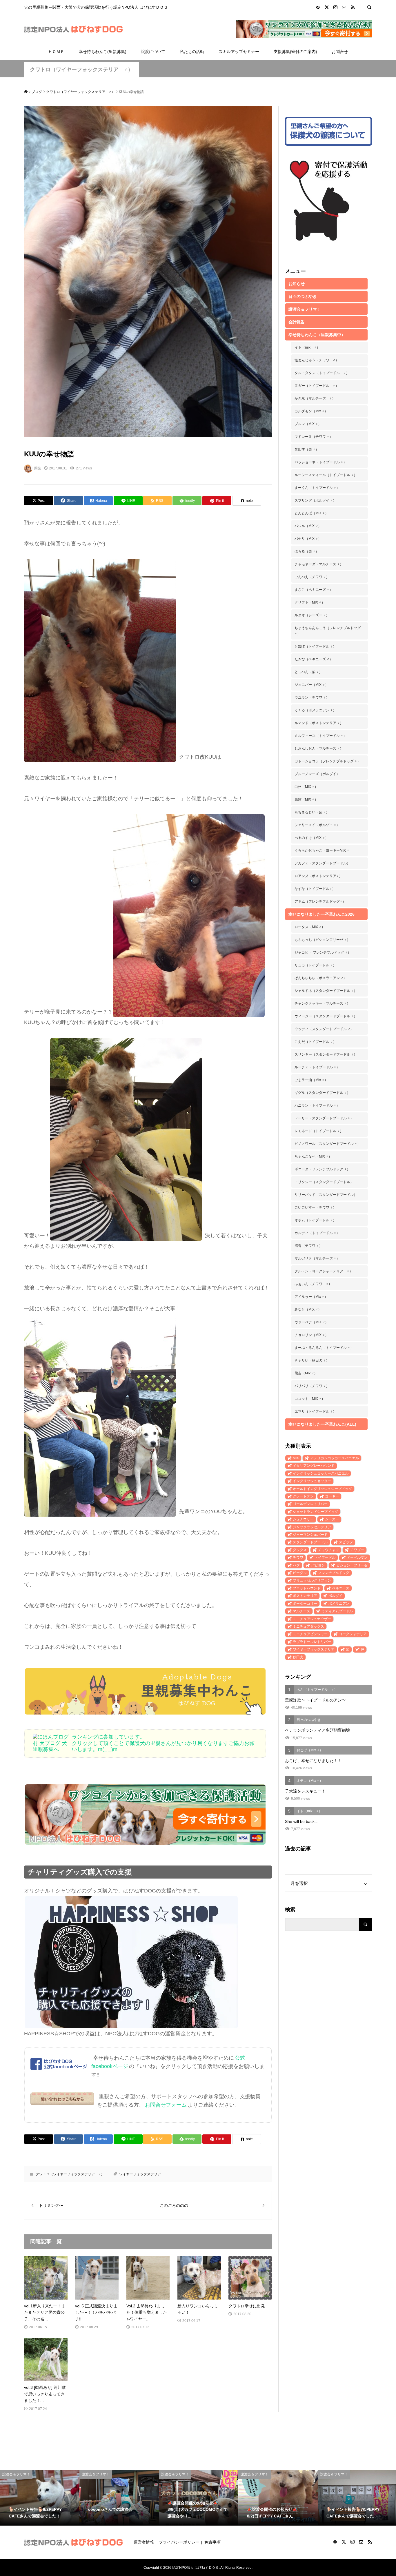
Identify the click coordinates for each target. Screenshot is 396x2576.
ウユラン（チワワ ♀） (312, 697)
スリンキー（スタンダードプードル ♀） (326, 1054)
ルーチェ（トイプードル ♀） (317, 1067)
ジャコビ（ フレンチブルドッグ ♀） (323, 952)
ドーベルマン (357, 1557)
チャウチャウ (328, 1550)
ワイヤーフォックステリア (140, 2174)
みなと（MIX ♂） (308, 1309)
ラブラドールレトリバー (312, 1642)
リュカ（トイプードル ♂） (315, 965)
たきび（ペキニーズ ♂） (314, 659)
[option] (40, 2498)
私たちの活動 (192, 52)
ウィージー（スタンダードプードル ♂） (326, 1016)
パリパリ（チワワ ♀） (312, 1386)
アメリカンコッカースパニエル (335, 1458)
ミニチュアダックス (308, 1626)
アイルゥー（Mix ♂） (311, 1297)
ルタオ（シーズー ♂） (312, 615)
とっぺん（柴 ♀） (308, 672)
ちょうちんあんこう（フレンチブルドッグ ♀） (328, 631)
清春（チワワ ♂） (308, 1246)
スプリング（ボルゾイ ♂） (315, 500)
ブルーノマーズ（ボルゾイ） (317, 774)
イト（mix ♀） (307, 347)
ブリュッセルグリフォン (312, 1580)
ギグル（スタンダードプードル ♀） (322, 1093)
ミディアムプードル (337, 1611)
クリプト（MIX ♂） (310, 602)
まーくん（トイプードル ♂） (317, 488)
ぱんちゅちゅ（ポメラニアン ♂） (321, 978)
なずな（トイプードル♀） (315, 889)
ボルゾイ (335, 1596)
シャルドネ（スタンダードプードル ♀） (326, 991)
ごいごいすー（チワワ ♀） (315, 1207)
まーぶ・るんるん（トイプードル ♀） (324, 1348)
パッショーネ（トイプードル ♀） (321, 462)
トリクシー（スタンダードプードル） (324, 1182)
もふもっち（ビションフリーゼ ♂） (322, 940)
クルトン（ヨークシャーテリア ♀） (324, 1271)
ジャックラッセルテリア (312, 1527)
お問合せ (340, 52)
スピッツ (346, 1542)
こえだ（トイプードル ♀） (315, 1042)
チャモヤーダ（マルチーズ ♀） (319, 564)
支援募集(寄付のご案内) (295, 52)
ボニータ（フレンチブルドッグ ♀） (322, 1169)
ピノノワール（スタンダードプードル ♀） (328, 1144)
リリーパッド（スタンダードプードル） (326, 1195)
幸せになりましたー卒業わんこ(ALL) (322, 1424)
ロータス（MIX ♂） (310, 927)
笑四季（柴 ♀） (307, 449)
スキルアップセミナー (239, 52)
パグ (296, 1565)
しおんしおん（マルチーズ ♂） (319, 748)
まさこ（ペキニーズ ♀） (314, 590)
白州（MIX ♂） (306, 787)
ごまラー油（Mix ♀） (311, 1080)
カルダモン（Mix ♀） (311, 411)
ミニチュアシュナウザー (312, 1619)
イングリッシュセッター (312, 1481)
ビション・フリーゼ (352, 1565)
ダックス (300, 1550)
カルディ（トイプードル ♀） (317, 1233)
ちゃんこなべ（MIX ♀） (313, 1156)
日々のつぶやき (303, 296)
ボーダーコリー (305, 1604)
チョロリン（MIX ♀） (311, 1335)
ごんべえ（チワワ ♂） (312, 577)
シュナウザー (303, 1519)
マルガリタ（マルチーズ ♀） (317, 1258)
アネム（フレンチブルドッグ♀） (320, 901)
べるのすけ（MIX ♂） (311, 838)
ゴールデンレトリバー (310, 1504)
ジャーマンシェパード (310, 1535)
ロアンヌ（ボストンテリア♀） (318, 876)
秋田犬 (298, 1657)
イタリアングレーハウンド (314, 1466)
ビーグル (300, 1573)
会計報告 (297, 322)
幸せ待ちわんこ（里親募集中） (317, 335)
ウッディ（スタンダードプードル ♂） (324, 1029)
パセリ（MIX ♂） (308, 539)
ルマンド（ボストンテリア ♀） (319, 723)
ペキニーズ (341, 1588)
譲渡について (153, 52)
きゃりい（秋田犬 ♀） (312, 1360)
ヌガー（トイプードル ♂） (317, 386)
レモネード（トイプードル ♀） (319, 1131)
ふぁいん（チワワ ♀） (313, 1284)
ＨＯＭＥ (56, 52)
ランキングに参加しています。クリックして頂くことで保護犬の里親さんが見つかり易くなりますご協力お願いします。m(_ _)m (163, 1743)
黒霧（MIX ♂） (306, 799)
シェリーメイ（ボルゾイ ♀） (317, 825)
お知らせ (297, 284)
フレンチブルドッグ (334, 1573)
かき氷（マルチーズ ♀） (315, 398)
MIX (296, 1458)
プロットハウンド (307, 1588)
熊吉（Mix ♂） (306, 1373)
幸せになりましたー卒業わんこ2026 (321, 914)
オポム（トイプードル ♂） (315, 1220)
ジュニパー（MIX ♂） (311, 685)
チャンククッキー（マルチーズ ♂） (322, 1003)
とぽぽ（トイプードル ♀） (315, 646)
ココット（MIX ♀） (310, 1399)
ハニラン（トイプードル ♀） (317, 1105)
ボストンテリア (305, 1596)
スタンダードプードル (310, 1542)
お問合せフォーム (166, 2105)
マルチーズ (301, 1611)
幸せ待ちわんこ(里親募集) (103, 52)
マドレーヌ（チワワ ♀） (314, 437)
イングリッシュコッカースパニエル (321, 1473)
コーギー (332, 1496)
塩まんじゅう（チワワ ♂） (317, 360)
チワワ (298, 1557)
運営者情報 (144, 2542)
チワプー (357, 1550)
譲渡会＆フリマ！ (305, 309)
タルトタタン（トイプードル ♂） (322, 373)
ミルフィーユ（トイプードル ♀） (321, 736)
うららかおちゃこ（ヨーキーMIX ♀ (322, 850)
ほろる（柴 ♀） (307, 551)
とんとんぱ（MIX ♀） (311, 513)
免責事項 (212, 2542)
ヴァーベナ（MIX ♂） (311, 1322)
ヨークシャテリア (353, 1634)
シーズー (332, 1519)
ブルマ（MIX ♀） (308, 424)
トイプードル (325, 1557)
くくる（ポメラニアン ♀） (315, 710)
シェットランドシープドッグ (315, 1512)
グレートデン (303, 1496)
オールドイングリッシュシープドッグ (322, 1489)
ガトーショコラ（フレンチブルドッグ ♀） (328, 761)
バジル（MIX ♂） (308, 526)
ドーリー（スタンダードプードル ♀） (324, 1118)
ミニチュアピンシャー (310, 1634)
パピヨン (318, 1565)
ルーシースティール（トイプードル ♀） (326, 475)
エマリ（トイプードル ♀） (315, 1411)
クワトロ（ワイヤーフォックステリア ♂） (81, 70)
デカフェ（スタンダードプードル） (322, 863)
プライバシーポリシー (179, 2542)
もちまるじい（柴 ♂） (312, 812)
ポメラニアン (339, 1604)
